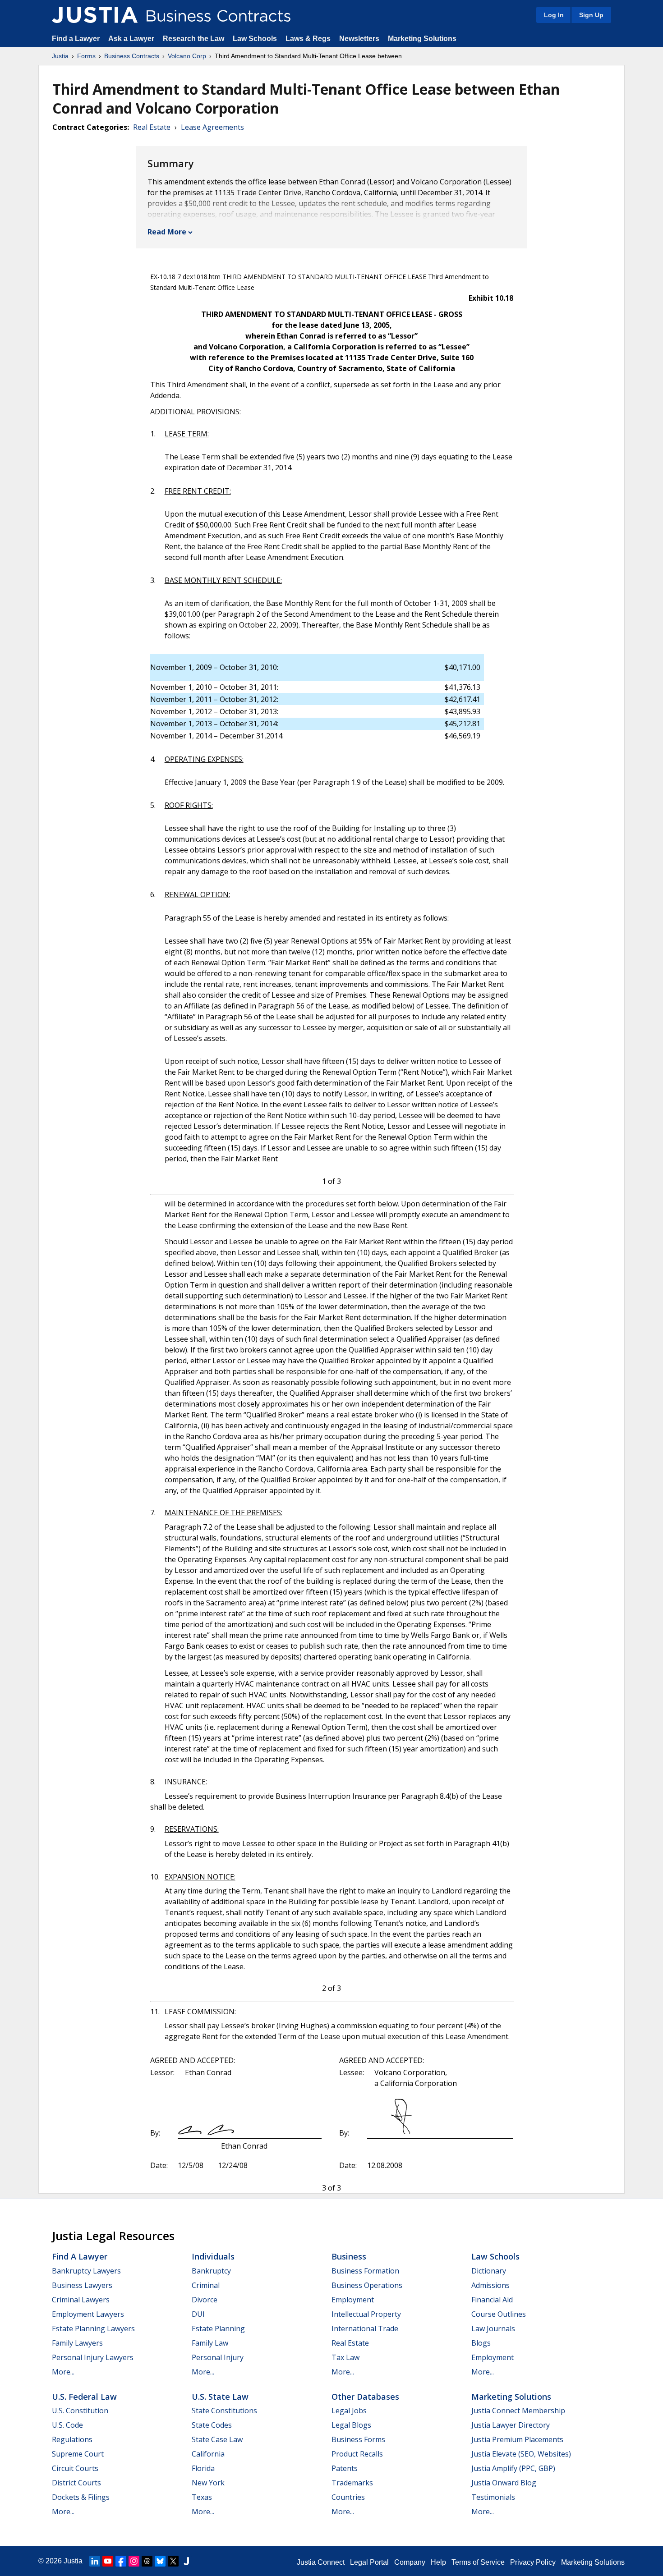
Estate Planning (218, 2328)
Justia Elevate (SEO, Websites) (521, 2454)
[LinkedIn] (95, 2561)
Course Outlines (499, 2314)
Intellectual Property (366, 2314)
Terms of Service (478, 2562)
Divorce (205, 2300)
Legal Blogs (351, 2425)
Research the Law (193, 39)
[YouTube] (108, 2561)
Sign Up (591, 15)
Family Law (210, 2343)
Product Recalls (357, 2454)
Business (349, 2256)
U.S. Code (67, 2425)
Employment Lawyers (88, 2314)
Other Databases (365, 2397)
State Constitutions (224, 2411)
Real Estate (152, 127)
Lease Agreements (212, 127)
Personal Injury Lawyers (93, 2357)
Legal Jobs (349, 2411)
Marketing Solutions (422, 39)
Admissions (490, 2285)
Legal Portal (369, 2562)
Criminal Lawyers (81, 2300)
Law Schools (255, 39)
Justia (60, 56)
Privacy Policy (533, 2562)
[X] (173, 2561)
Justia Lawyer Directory (511, 2425)
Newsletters (359, 39)
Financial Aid (492, 2300)
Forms (86, 56)
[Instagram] (134, 2561)
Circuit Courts (75, 2468)
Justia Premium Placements (517, 2439)
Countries (348, 2497)
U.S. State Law (220, 2397)
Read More (167, 232)
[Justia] (95, 15)
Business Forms (358, 2439)
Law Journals (493, 2328)
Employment (353, 2300)
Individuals (213, 2256)
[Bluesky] (160, 2561)
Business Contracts (132, 56)
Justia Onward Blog (504, 2483)
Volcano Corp (187, 56)
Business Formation (365, 2271)
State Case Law (217, 2439)
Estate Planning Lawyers (93, 2328)
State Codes (212, 2425)
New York (208, 2483)
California (208, 2454)
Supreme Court (78, 2454)
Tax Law (345, 2357)
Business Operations (367, 2285)
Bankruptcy (211, 2271)
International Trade (365, 2328)
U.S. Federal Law (84, 2397)
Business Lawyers (82, 2285)
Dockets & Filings (81, 2497)
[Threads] (147, 2561)
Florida (203, 2468)
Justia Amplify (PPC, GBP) (513, 2468)
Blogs (481, 2343)
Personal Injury (218, 2357)
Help (438, 2562)
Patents (345, 2468)
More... (63, 2372)
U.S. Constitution (80, 2411)
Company (410, 2562)
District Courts (76, 2483)
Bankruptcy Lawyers (86, 2271)
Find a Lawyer (76, 39)
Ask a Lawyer (132, 39)
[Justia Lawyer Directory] (186, 2561)
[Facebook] (121, 2561)
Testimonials (493, 2497)
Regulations (72, 2439)
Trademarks (352, 2483)
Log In (554, 15)
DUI (198, 2314)
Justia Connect (321, 2562)
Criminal (206, 2285)
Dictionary (489, 2271)
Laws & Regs (308, 39)
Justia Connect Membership (518, 2411)
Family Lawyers (77, 2343)
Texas (202, 2497)
